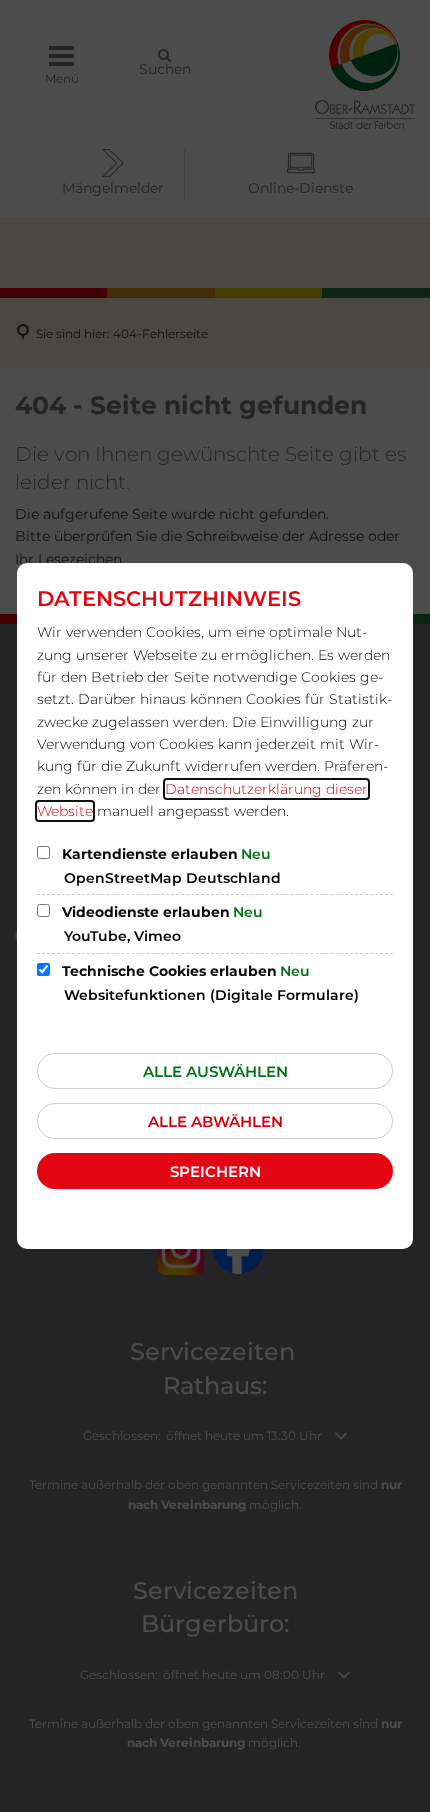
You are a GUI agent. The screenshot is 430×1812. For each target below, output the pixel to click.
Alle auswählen (215, 1071)
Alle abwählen (215, 1121)
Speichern (215, 1171)
